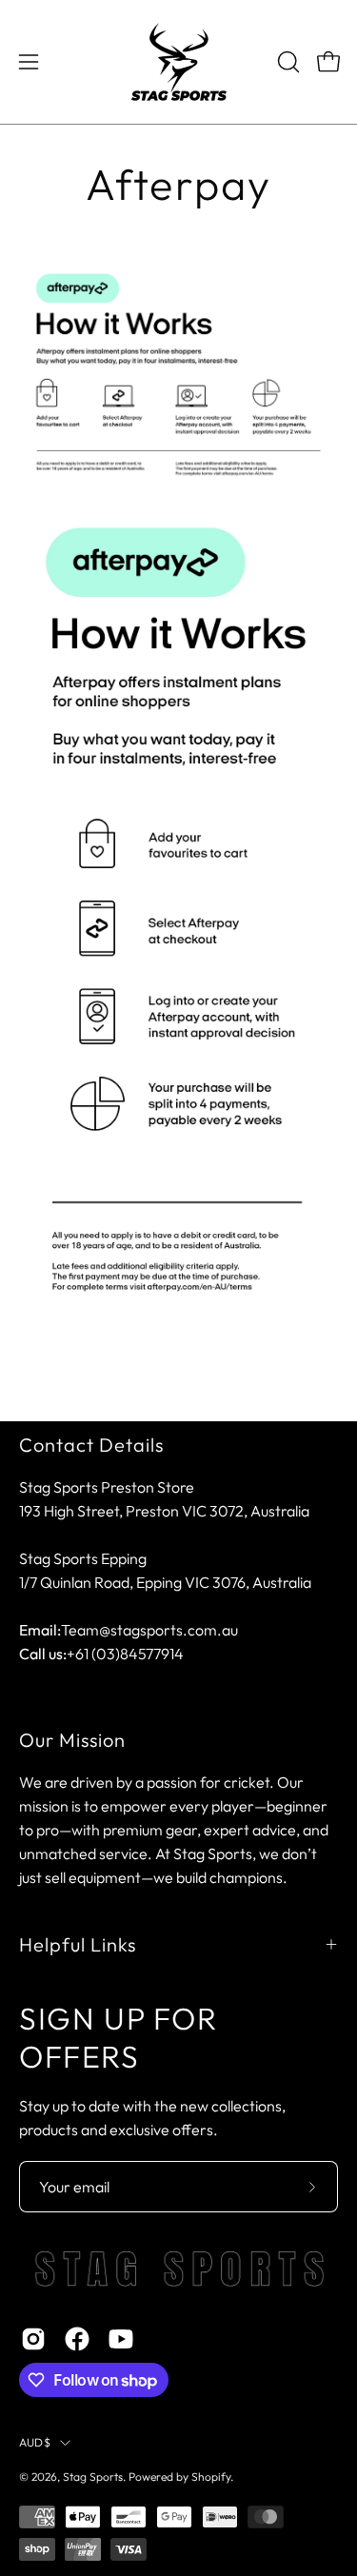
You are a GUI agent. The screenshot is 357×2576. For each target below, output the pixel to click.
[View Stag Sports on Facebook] (77, 2339)
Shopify (211, 2477)
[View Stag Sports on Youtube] (121, 2339)
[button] (287, 62)
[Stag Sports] (179, 62)
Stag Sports (93, 2477)
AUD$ (35, 2442)
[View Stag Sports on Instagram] (33, 2339)
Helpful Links (78, 1944)
